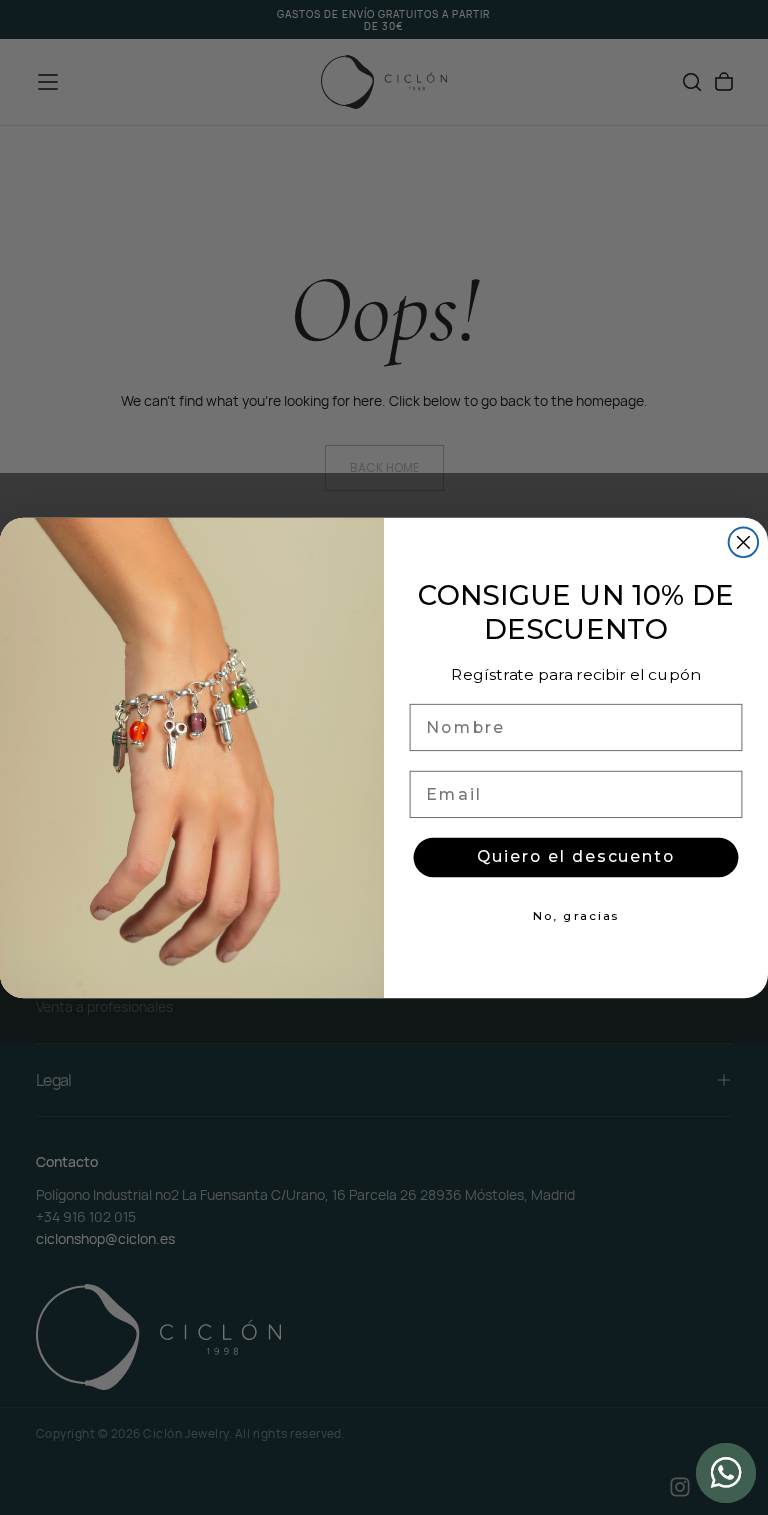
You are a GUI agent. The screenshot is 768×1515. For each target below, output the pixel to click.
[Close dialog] (744, 542)
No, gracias (576, 916)
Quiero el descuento (576, 857)
